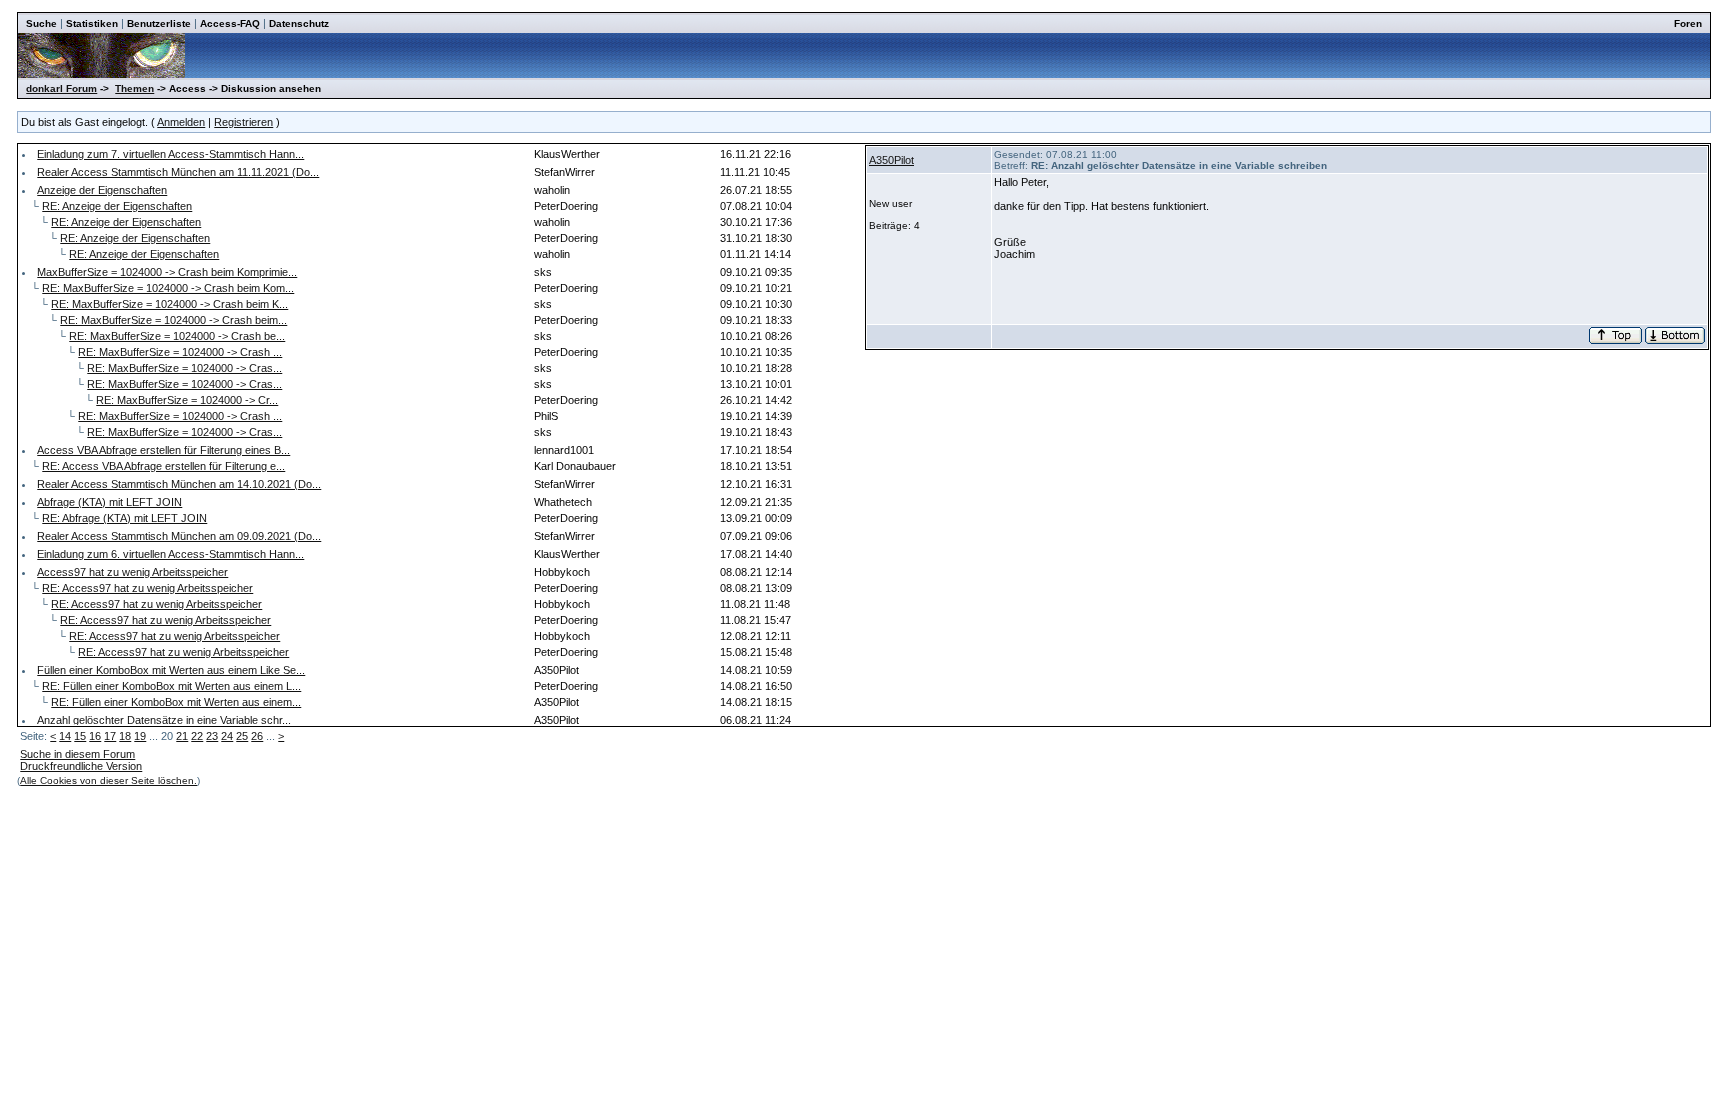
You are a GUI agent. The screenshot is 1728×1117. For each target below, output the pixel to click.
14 (65, 736)
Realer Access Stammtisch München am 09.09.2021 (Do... (179, 536)
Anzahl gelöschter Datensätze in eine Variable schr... (164, 720)
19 (140, 736)
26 (257, 736)
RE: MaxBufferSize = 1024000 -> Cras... (184, 368)
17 (110, 736)
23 (212, 736)
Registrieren (243, 122)
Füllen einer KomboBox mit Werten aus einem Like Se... (171, 670)
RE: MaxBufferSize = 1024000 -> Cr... (187, 400)
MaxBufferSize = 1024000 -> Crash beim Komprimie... (167, 272)
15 (80, 736)
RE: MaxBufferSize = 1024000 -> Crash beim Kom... (168, 288)
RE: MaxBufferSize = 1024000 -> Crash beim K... (169, 304)
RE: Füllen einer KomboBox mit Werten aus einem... (176, 702)
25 (242, 736)
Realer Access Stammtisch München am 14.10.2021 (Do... (179, 484)
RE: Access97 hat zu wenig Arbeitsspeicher (147, 588)
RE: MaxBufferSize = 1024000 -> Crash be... (177, 336)
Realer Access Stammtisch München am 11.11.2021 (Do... (178, 172)
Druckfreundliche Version (81, 766)
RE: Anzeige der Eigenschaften (117, 206)
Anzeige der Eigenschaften (102, 190)
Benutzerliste (159, 23)
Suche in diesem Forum (77, 754)
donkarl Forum (61, 88)
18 (125, 736)
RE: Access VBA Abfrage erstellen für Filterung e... (163, 466)
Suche (41, 23)
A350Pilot (891, 160)
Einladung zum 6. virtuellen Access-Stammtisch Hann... (170, 554)
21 (182, 736)
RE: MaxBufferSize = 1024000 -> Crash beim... (173, 320)
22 (197, 736)
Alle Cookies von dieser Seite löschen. (108, 780)
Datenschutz (299, 23)
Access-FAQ (230, 23)
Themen (134, 88)
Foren (1688, 23)
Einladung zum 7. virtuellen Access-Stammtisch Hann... (170, 154)
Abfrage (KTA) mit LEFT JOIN (109, 502)
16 (95, 736)
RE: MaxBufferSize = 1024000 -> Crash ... (180, 352)
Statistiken (92, 23)
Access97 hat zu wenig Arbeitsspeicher (132, 572)
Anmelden (181, 122)
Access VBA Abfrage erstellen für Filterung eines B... (163, 450)
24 (227, 736)
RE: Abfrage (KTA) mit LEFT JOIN (124, 518)
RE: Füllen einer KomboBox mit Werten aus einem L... (171, 686)
